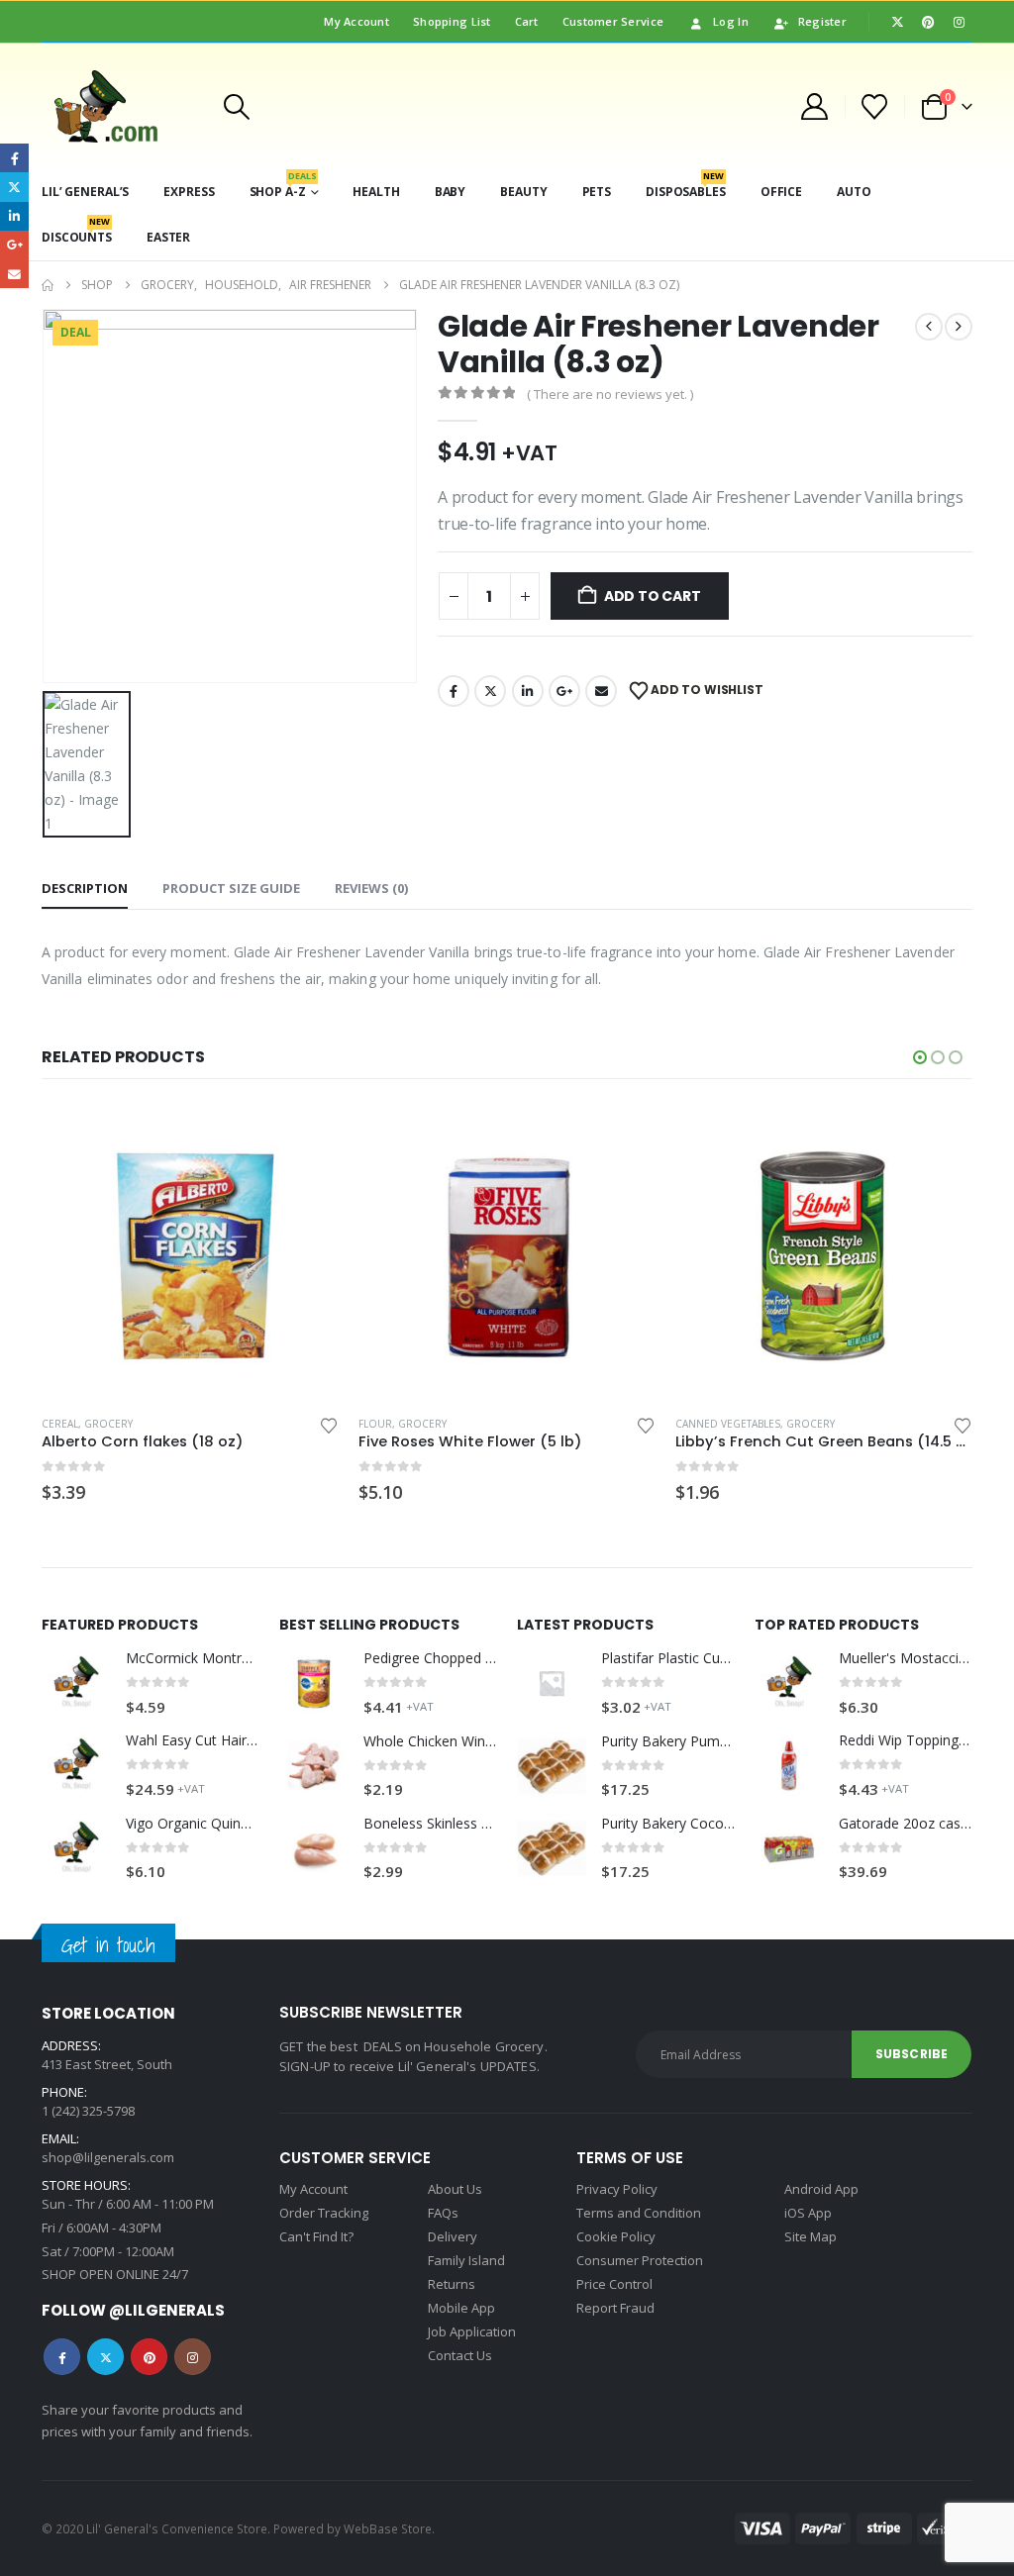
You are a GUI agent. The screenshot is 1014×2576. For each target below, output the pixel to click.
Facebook (454, 691)
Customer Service (613, 21)
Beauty (523, 192)
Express (189, 192)
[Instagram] (959, 22)
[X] (897, 22)
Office (781, 192)
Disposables (686, 185)
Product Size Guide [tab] (231, 888)
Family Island (466, 2260)
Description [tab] (85, 888)
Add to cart (653, 596)
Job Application (472, 2331)
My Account (356, 21)
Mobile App (461, 2308)
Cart (527, 21)
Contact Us (460, 2355)
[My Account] (814, 106)
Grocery (105, 1424)
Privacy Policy (617, 2189)
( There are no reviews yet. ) (610, 394)
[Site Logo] (119, 106)
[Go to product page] (190, 1251)
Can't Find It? (316, 2236)
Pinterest (149, 2357)
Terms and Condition (639, 2213)
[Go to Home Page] (48, 285)
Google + (564, 691)
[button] (237, 107)
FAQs (443, 2213)
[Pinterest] (928, 22)
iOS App (808, 2213)
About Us (455, 2189)
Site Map (811, 2236)
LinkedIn (528, 691)
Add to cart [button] (306, 1136)
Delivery (453, 2236)
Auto (854, 192)
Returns (452, 2284)
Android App (821, 2189)
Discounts (77, 230)
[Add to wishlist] (329, 1424)
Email (601, 691)
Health (376, 192)
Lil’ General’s (85, 192)
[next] (959, 327)
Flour (58, 1424)
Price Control (614, 2284)
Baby (451, 192)
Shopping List (452, 21)
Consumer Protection (640, 2260)
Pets (597, 192)
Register (822, 21)
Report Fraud (615, 2308)
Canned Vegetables (411, 1424)
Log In (731, 21)
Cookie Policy (616, 2236)
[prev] (929, 327)
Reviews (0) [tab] (371, 888)
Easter (168, 237)
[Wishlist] (875, 107)
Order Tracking (324, 2213)
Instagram (193, 2357)
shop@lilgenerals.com (108, 2157)
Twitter (490, 691)
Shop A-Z (283, 185)
